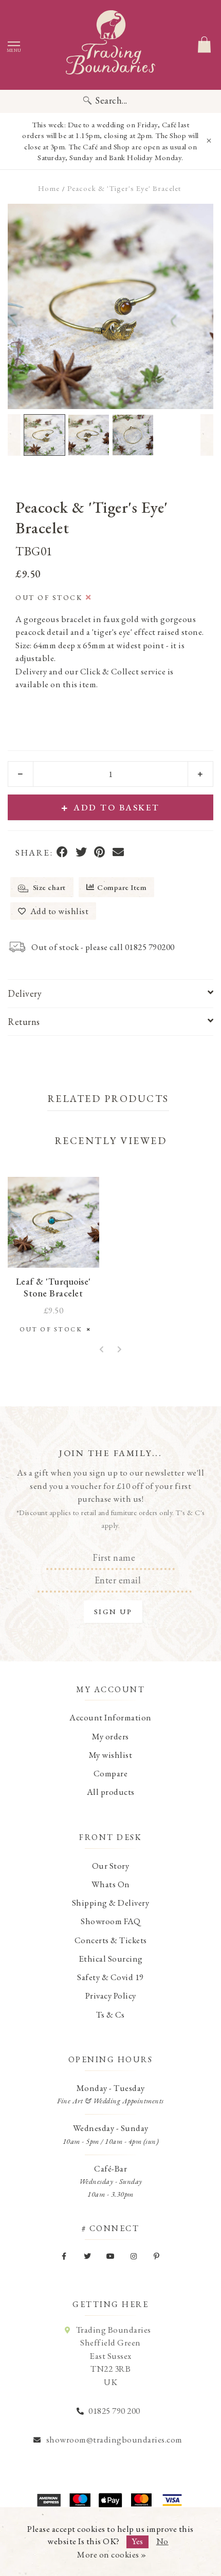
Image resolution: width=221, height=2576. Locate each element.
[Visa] (172, 2500)
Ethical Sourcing (111, 1959)
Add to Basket (117, 807)
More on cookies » (112, 2554)
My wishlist (111, 1755)
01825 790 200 (114, 2411)
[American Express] (49, 2500)
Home (49, 188)
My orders (110, 1736)
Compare (111, 1773)
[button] (14, 435)
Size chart (48, 887)
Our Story (111, 1866)
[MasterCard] (141, 2500)
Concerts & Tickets (111, 1940)
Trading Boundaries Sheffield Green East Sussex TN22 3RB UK (114, 2356)
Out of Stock (53, 1329)
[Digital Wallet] (110, 2500)
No (162, 2541)
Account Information (110, 1717)
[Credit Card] (80, 2500)
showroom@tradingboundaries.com (114, 2439)
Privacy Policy (111, 1996)
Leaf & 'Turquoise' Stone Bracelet (53, 1287)
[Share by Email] (118, 853)
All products (111, 1792)
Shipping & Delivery (111, 1903)
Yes (137, 2541)
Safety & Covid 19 (110, 1977)
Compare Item (122, 887)
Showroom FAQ (110, 1921)
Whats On (111, 1884)
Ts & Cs (110, 2015)
